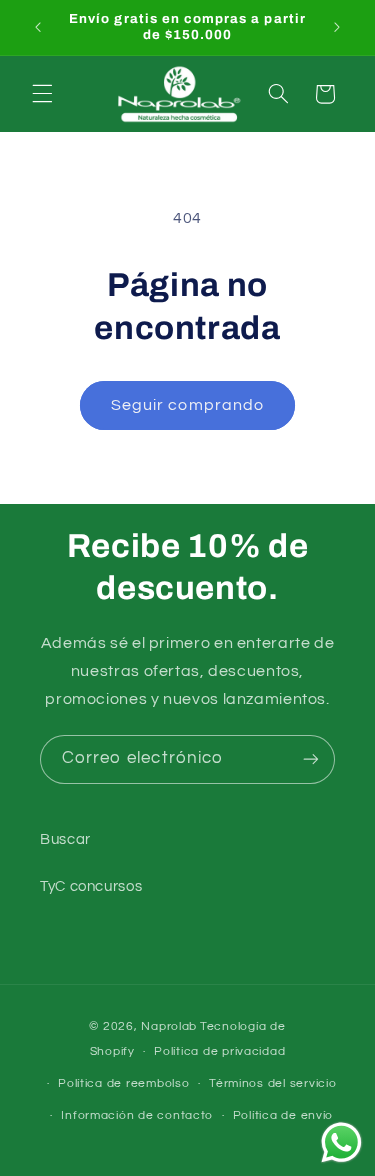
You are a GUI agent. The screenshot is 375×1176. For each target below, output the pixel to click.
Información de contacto (137, 1115)
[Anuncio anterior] (38, 27)
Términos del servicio (272, 1083)
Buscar (65, 839)
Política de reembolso (123, 1083)
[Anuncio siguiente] (337, 27)
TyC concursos (91, 886)
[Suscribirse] (311, 759)
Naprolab (169, 1026)
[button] (42, 94)
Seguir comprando (187, 405)
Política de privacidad (219, 1051)
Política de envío (283, 1115)
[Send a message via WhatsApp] (341, 1142)
